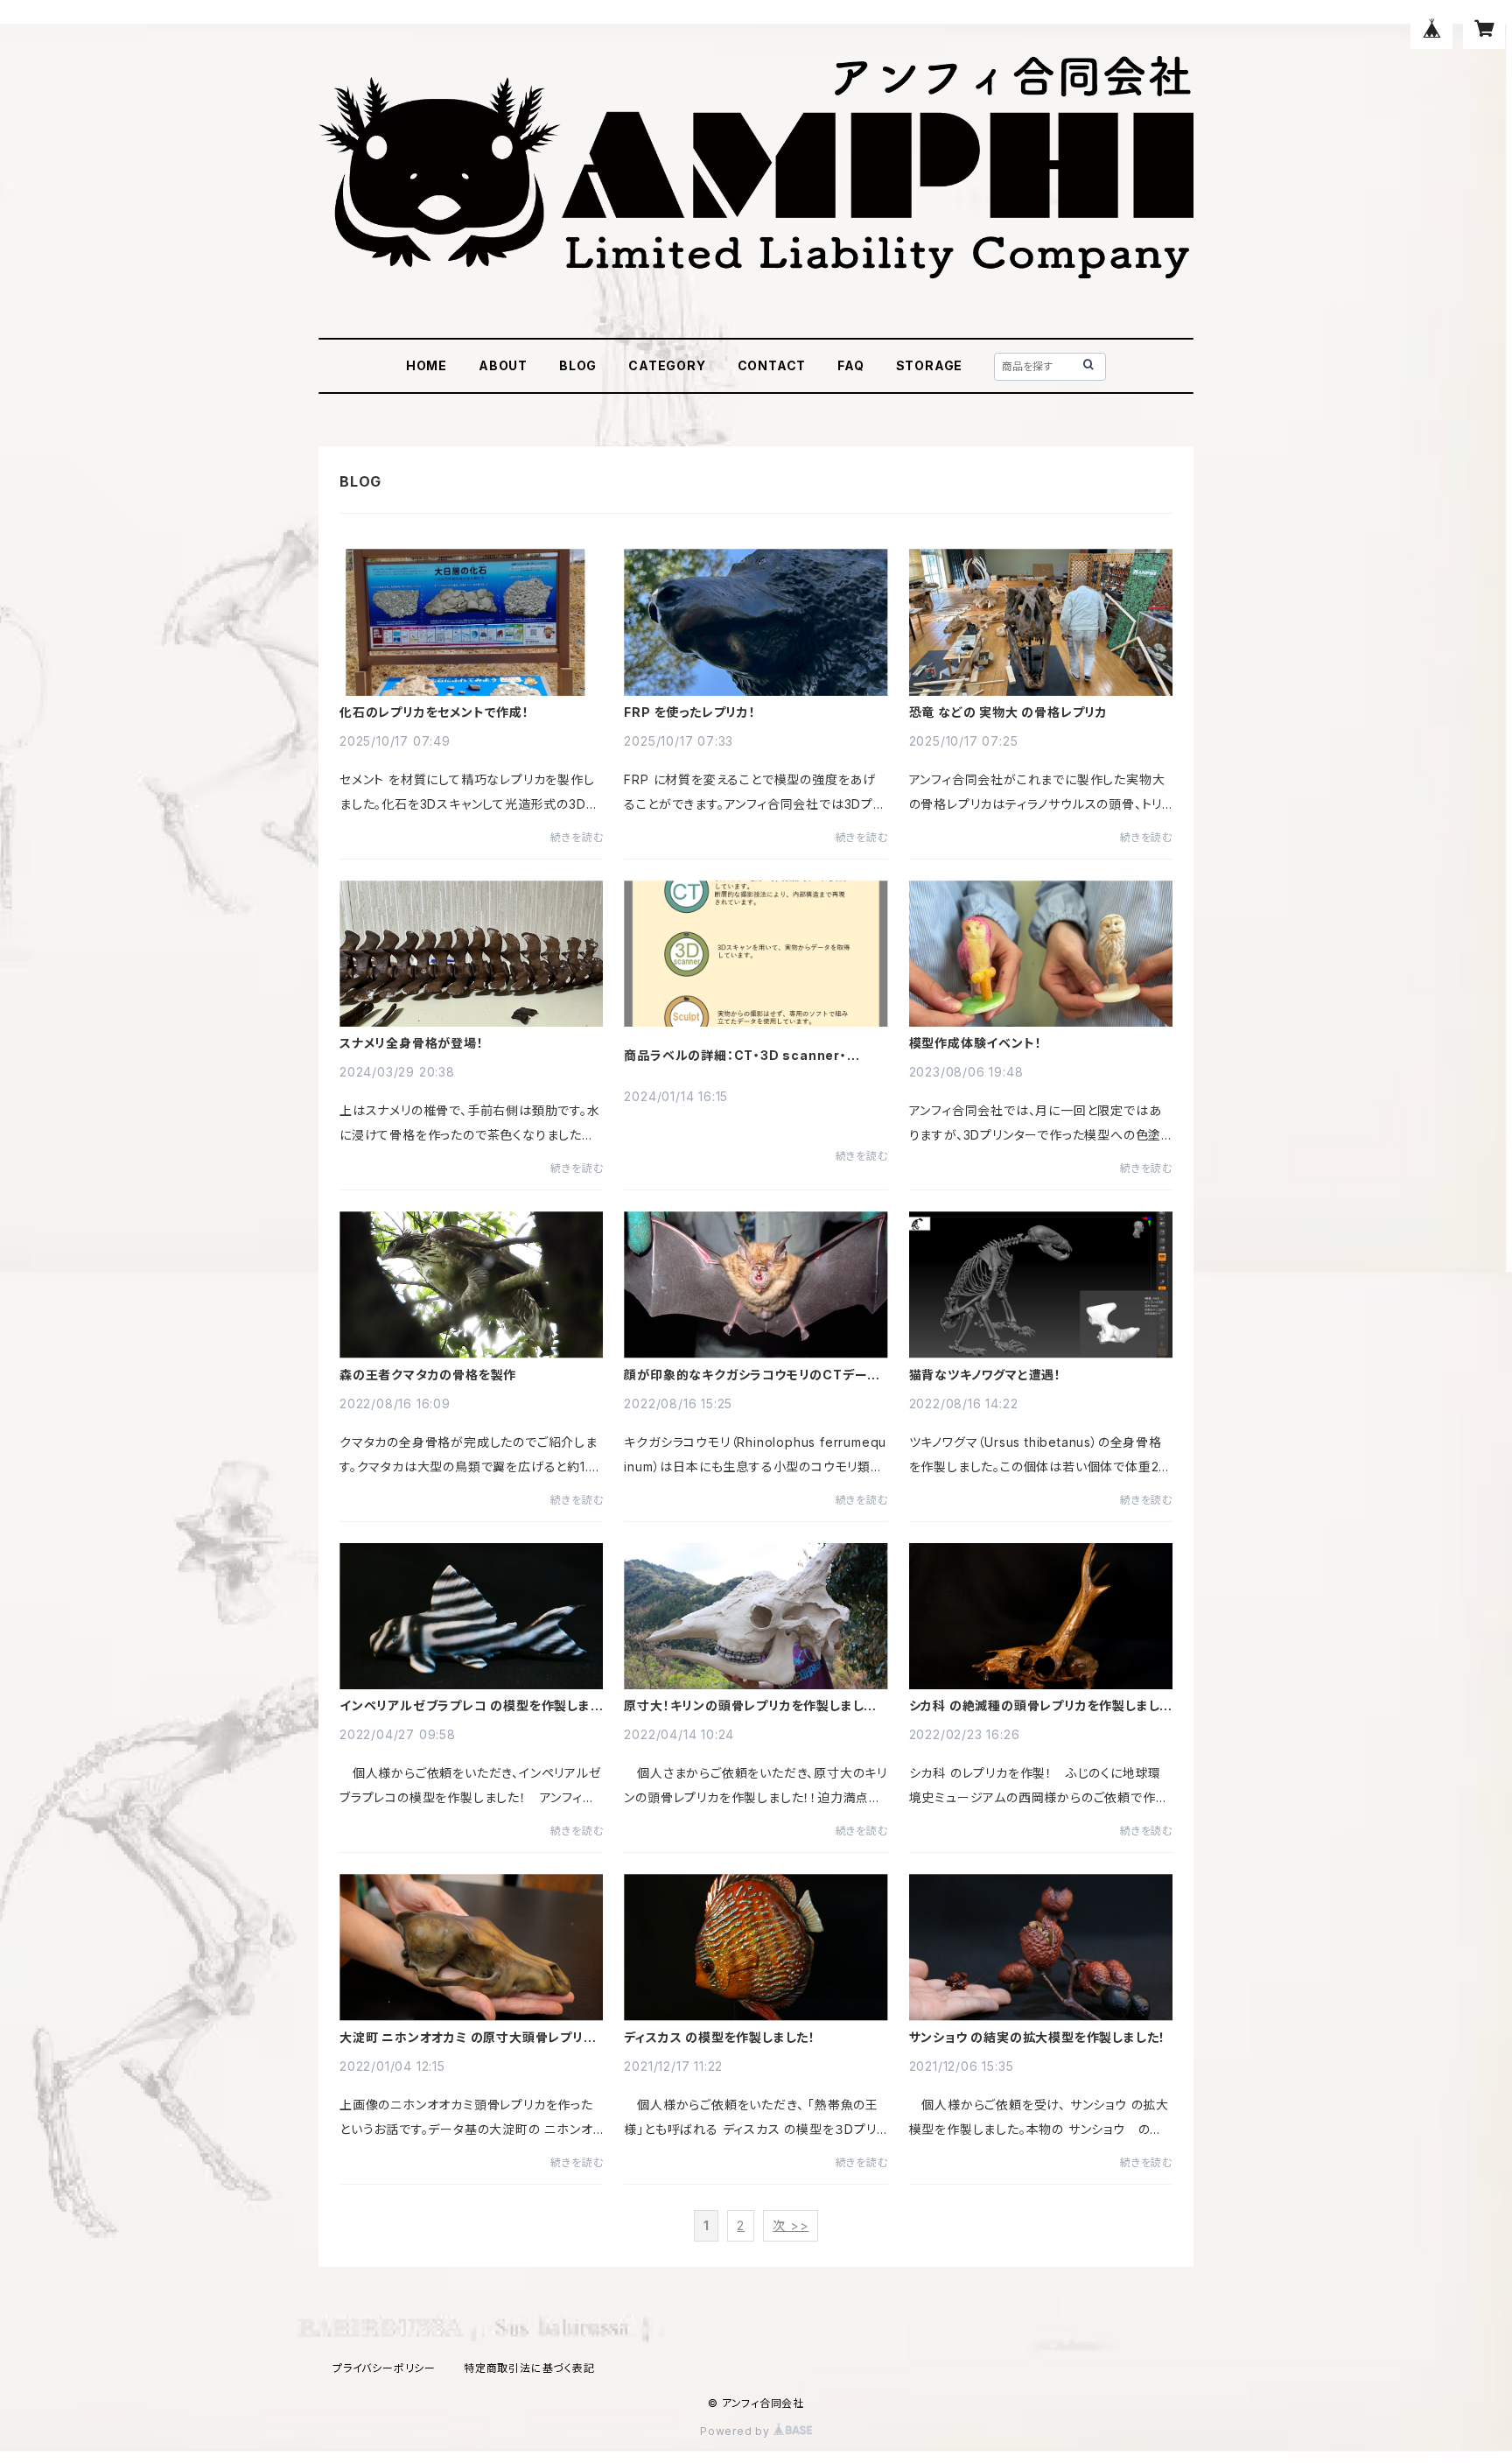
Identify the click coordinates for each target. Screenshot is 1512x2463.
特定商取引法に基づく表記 (529, 2368)
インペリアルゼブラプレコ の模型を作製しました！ (471, 1706)
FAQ (850, 365)
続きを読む (577, 837)
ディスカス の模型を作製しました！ (720, 2038)
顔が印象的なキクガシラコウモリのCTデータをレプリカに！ (752, 1375)
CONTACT (772, 365)
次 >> (791, 2225)
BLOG (578, 365)
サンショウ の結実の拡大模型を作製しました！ (1038, 2038)
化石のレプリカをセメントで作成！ (434, 712)
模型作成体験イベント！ (976, 1043)
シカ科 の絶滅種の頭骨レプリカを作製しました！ (1035, 1706)
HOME (427, 365)
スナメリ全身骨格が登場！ (412, 1043)
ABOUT (503, 365)
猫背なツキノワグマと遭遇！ (985, 1375)
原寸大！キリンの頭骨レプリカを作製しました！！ (744, 1706)
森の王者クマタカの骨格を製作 (428, 1375)
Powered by (737, 2431)
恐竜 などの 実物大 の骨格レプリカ (1008, 712)
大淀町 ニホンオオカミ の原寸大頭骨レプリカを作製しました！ (468, 2038)
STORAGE (930, 365)
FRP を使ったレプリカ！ (689, 712)
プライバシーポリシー (384, 2368)
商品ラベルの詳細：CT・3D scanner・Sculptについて (735, 1056)
